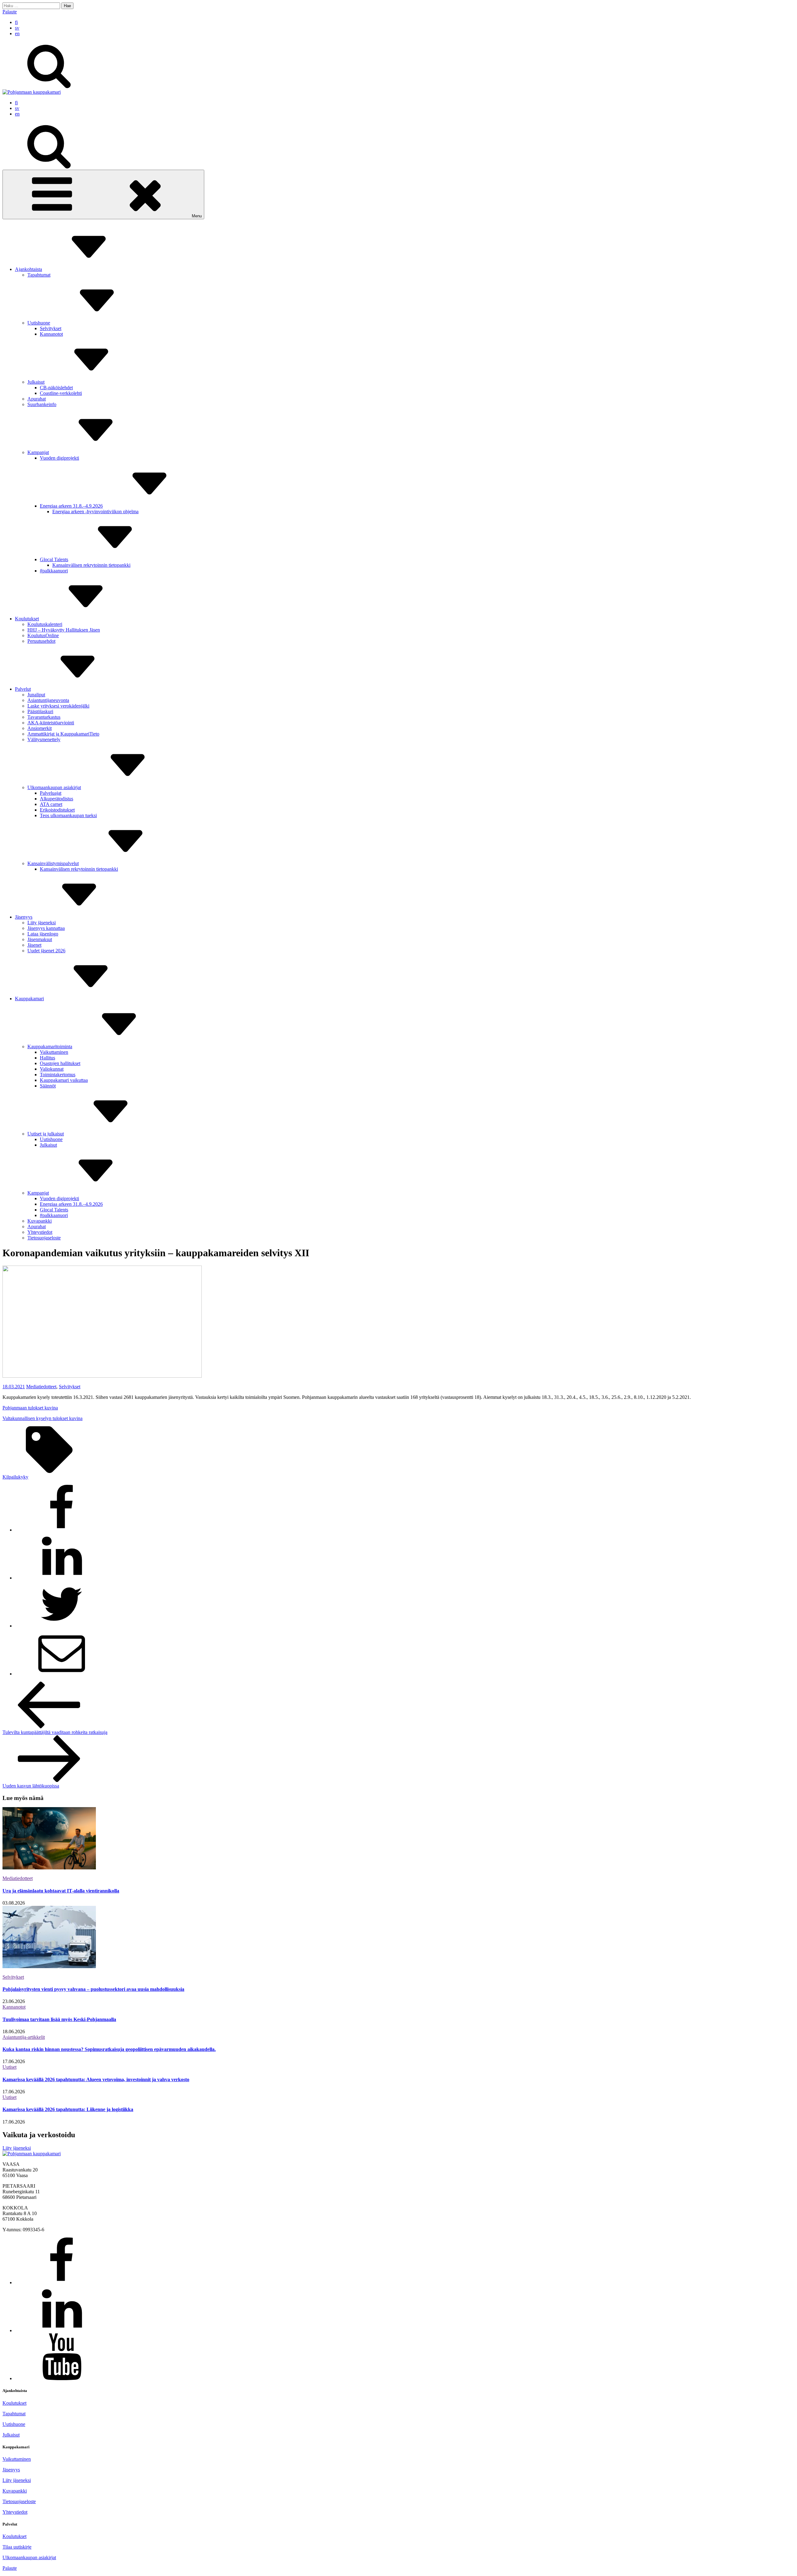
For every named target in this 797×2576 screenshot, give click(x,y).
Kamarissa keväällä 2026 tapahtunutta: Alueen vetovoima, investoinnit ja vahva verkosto (96, 2079)
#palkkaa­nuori (54, 571)
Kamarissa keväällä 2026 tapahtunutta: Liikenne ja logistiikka (68, 2109)
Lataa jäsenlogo (43, 934)
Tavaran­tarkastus (44, 717)
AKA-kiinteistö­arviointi (51, 723)
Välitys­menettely (44, 739)
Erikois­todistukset (57, 810)
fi (16, 22)
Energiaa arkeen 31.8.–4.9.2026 (71, 506)
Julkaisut (36, 382)
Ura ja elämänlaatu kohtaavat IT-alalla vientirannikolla (61, 1891)
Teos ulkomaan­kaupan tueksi (68, 815)
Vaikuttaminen (17, 2459)
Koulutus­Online (43, 635)
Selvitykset (51, 328)
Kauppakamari (29, 999)
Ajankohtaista (28, 269)
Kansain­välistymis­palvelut (53, 863)
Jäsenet (34, 945)
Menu (197, 216)
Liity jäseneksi (42, 923)
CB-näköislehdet (56, 388)
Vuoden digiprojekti (59, 458)
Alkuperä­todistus (57, 799)
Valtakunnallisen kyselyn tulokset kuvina (42, 1418)
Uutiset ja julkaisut (46, 1134)
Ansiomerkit (40, 728)
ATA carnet (51, 804)
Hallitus (47, 1058)
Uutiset (9, 2067)
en (17, 33)
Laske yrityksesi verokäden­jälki (58, 706)
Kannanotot (51, 334)
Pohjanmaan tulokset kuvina (30, 1408)
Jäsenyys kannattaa (46, 928)
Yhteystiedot (15, 2512)
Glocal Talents (54, 559)
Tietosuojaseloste (19, 2501)
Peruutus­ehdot (41, 641)
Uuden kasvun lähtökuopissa (31, 1786)
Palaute (10, 12)
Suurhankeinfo (42, 404)
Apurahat (37, 399)
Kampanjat (38, 452)
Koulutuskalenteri (45, 624)
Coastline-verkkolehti (61, 393)
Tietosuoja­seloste (44, 1238)
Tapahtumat (39, 275)
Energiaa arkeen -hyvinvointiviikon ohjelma (95, 511)
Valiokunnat (52, 1069)
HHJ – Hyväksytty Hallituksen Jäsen (64, 630)
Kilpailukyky (15, 1477)
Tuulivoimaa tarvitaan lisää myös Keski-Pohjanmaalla (59, 2019)
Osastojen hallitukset (60, 1063)
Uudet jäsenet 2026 (46, 951)
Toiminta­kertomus (58, 1075)
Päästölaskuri (40, 711)
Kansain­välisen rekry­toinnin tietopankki (91, 565)
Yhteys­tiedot (40, 1232)
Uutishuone (39, 323)
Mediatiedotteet (41, 1387)
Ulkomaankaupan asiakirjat (29, 2557)
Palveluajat (51, 793)
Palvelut (23, 689)
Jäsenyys (24, 917)
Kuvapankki (40, 1221)
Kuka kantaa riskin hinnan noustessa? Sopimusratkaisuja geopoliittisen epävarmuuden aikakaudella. (109, 2049)
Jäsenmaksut (40, 939)
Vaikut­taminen (54, 1052)
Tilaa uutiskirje (17, 2547)
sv (17, 28)
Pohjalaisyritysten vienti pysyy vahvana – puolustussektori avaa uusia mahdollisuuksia (93, 1989)
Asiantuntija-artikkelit (24, 2037)
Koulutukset (27, 619)
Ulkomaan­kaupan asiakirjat (54, 787)
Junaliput (36, 695)
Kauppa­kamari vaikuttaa (64, 1080)
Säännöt (48, 1086)
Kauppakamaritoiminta (50, 1046)
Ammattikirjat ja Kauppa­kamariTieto (63, 734)
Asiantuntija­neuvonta (48, 700)
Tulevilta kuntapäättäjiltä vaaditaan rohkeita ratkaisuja (55, 1732)
